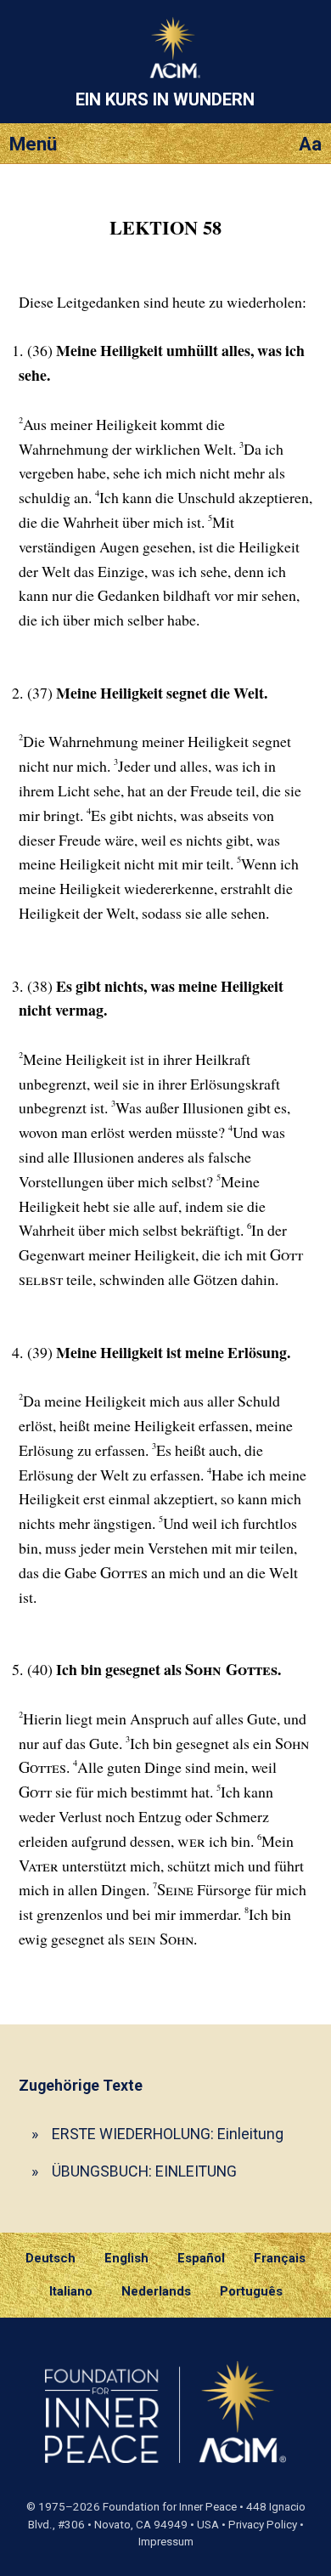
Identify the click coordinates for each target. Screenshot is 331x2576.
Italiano (71, 2291)
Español (201, 2258)
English (126, 2258)
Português (251, 2291)
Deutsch (50, 2258)
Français (280, 2258)
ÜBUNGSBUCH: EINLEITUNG (144, 2171)
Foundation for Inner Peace (170, 2507)
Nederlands (156, 2291)
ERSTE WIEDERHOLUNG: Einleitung (168, 2134)
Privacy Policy (263, 2525)
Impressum (166, 2542)
